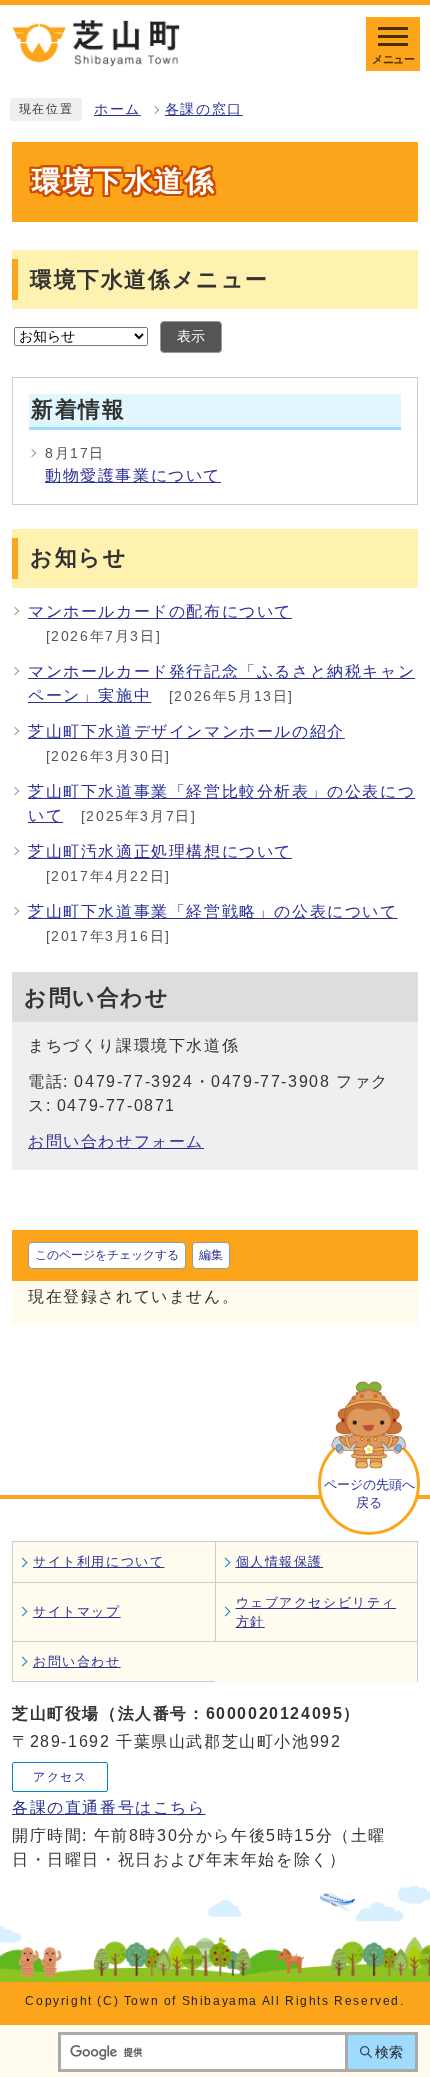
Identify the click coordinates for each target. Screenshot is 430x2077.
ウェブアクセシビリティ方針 (316, 1612)
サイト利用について (98, 1561)
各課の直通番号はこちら (109, 1807)
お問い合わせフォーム (116, 1141)
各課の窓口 (204, 109)
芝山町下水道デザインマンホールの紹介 (186, 731)
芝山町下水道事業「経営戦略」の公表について (213, 911)
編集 (211, 1255)
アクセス (60, 1777)
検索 (389, 2052)
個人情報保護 (280, 1561)
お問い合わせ (77, 1661)
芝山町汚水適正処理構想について (160, 851)
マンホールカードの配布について (160, 611)
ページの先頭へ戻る (369, 1493)
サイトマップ (77, 1611)
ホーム (117, 109)
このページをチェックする (107, 1255)
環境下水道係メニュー (149, 279)
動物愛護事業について (133, 475)
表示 (191, 336)
